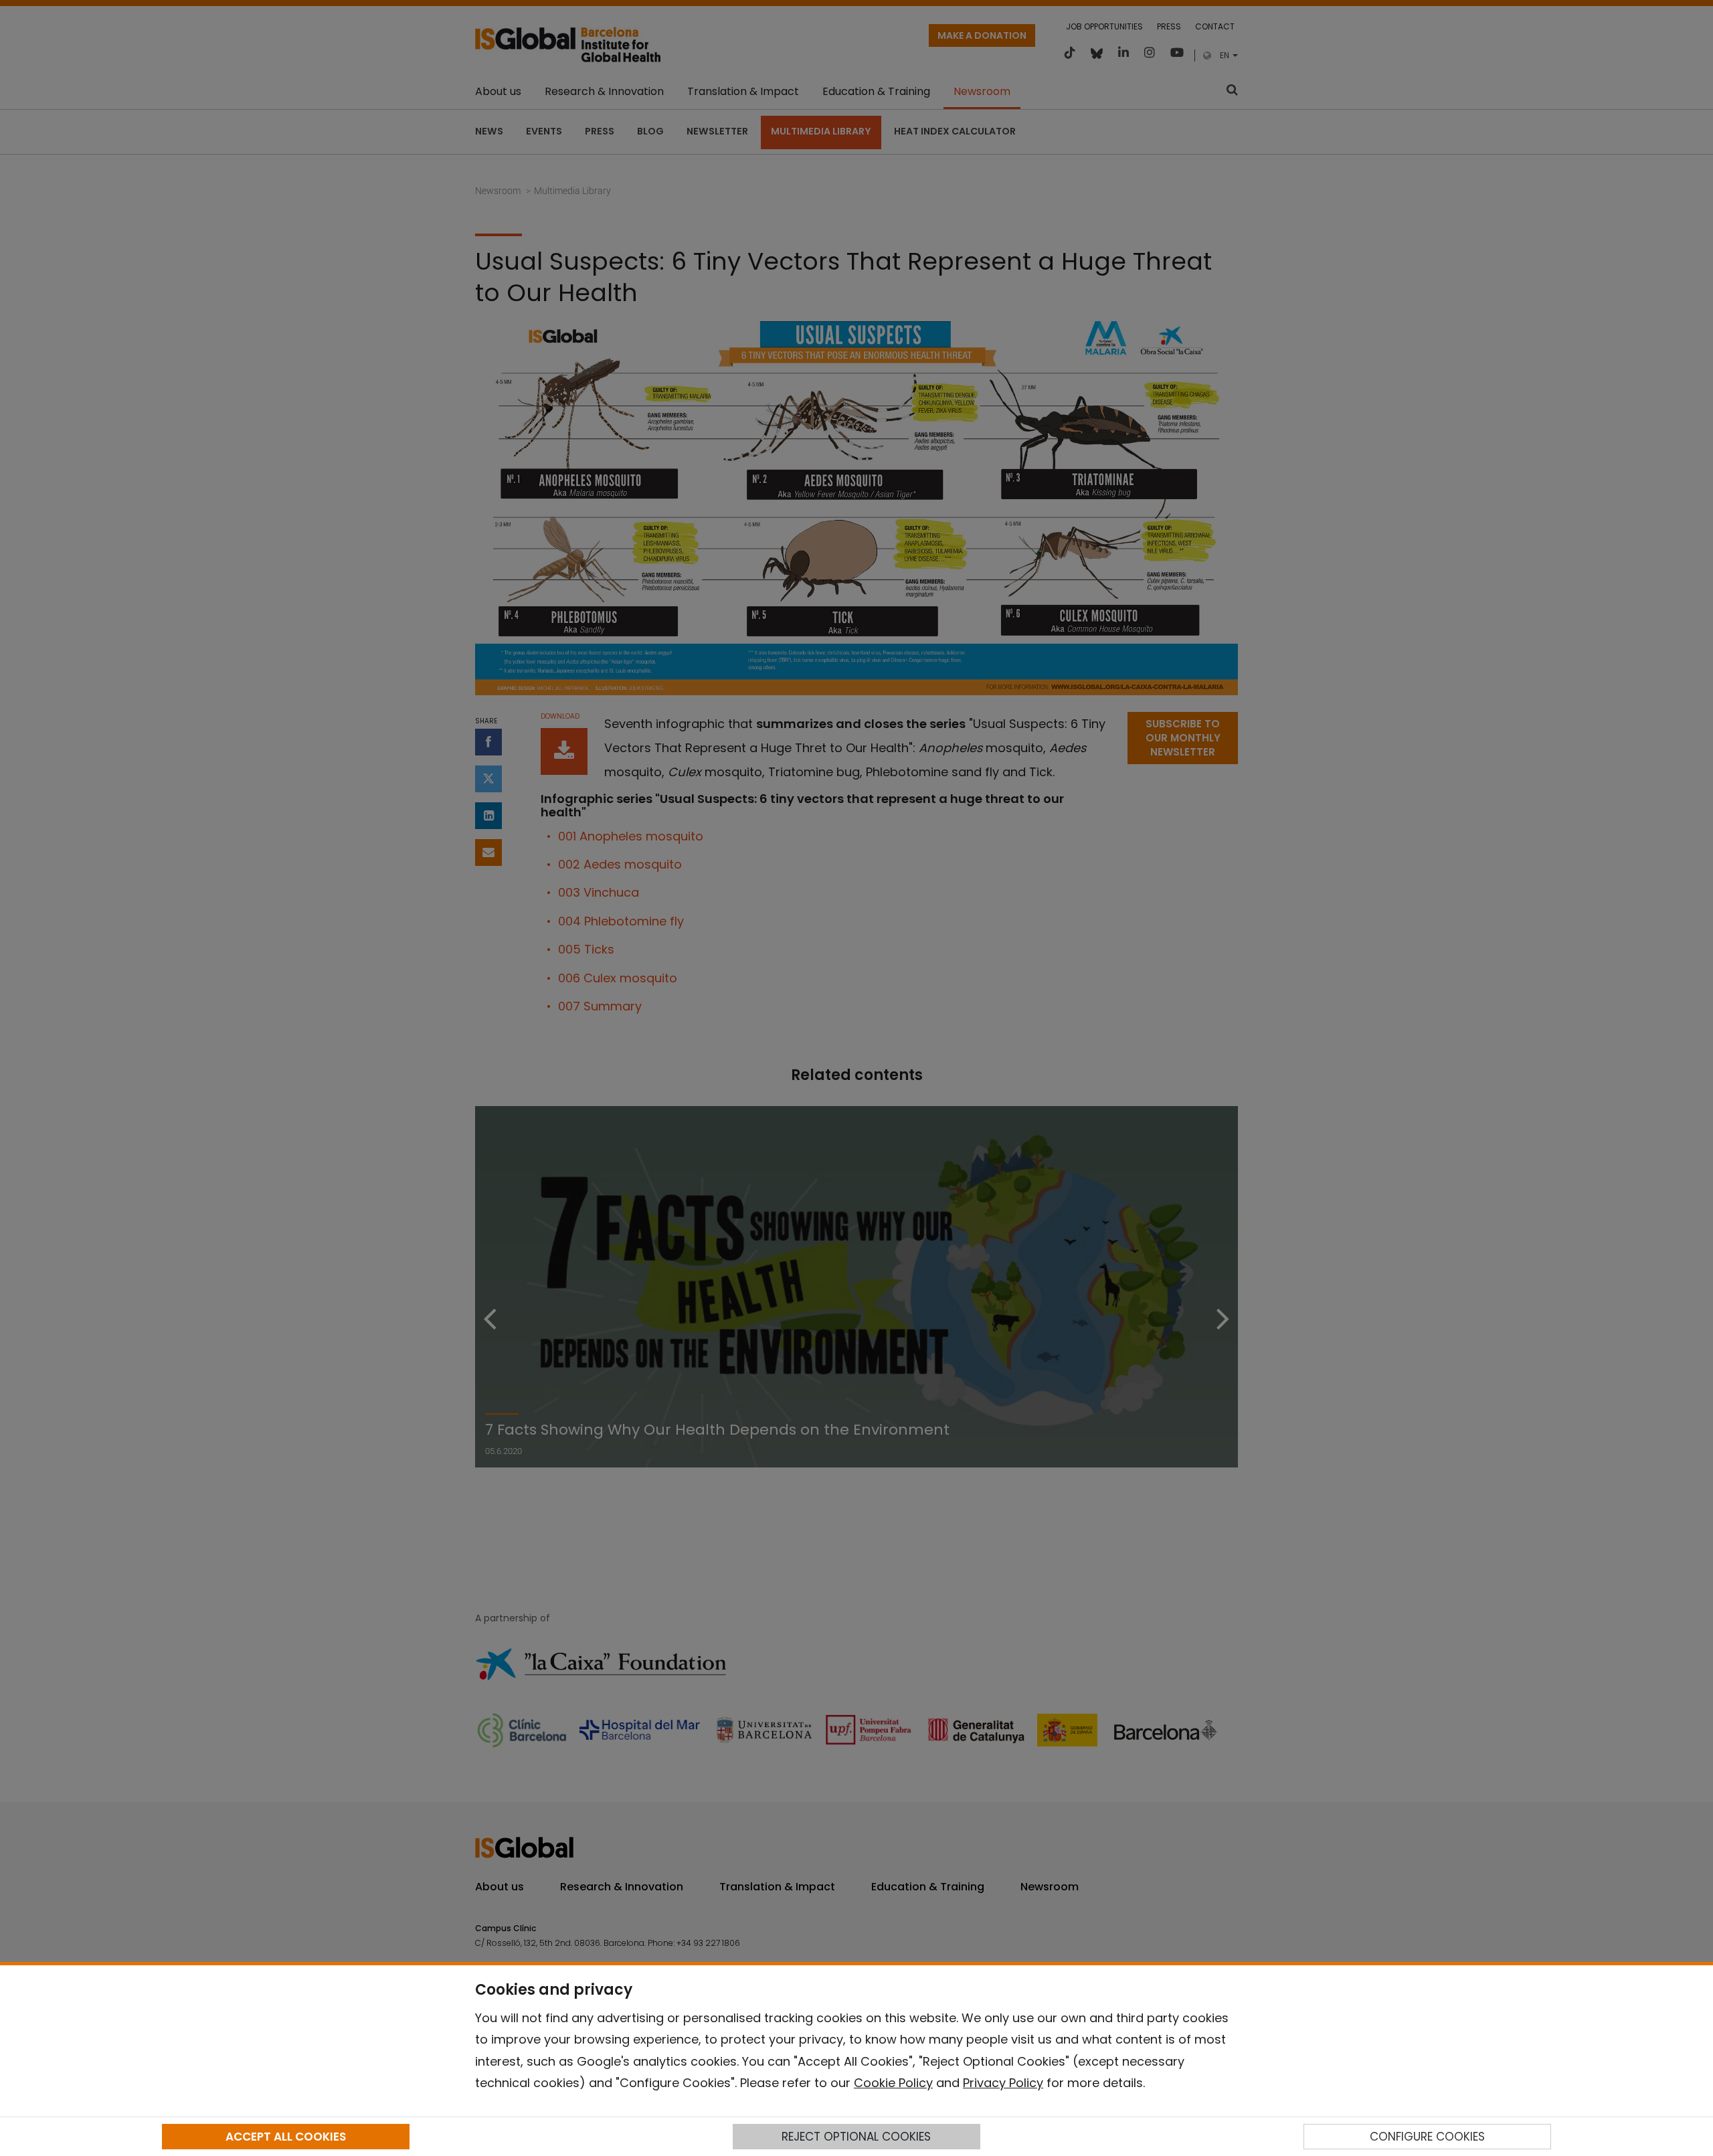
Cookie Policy (893, 2083)
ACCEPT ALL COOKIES (286, 2137)
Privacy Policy (1003, 2083)
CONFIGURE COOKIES (1427, 2137)
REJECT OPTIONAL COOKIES (856, 2137)
